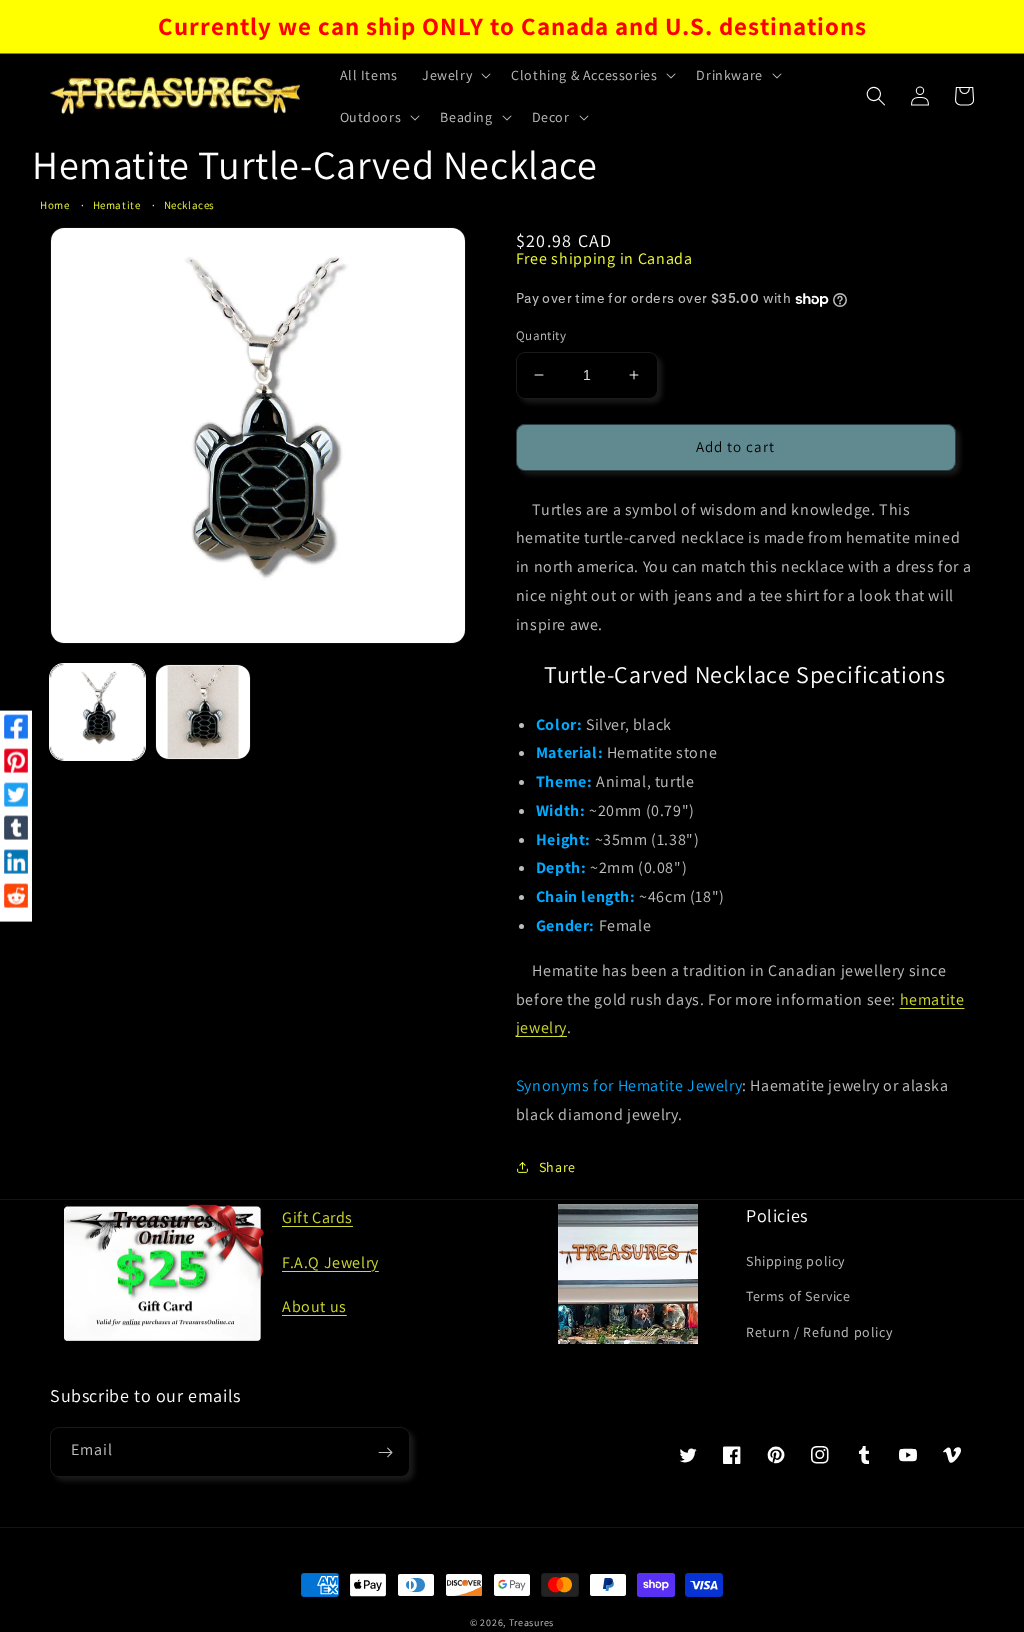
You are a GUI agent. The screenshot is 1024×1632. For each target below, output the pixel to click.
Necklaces (189, 205)
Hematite (117, 205)
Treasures (531, 1622)
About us (314, 1306)
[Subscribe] (385, 1452)
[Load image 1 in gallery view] (97, 711)
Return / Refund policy (819, 1332)
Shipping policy (795, 1261)
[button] (454, 75)
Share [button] (557, 1167)
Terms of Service (798, 1296)
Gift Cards (317, 1217)
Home (54, 205)
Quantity (541, 335)
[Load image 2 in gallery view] (202, 711)
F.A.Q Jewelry (330, 1262)
